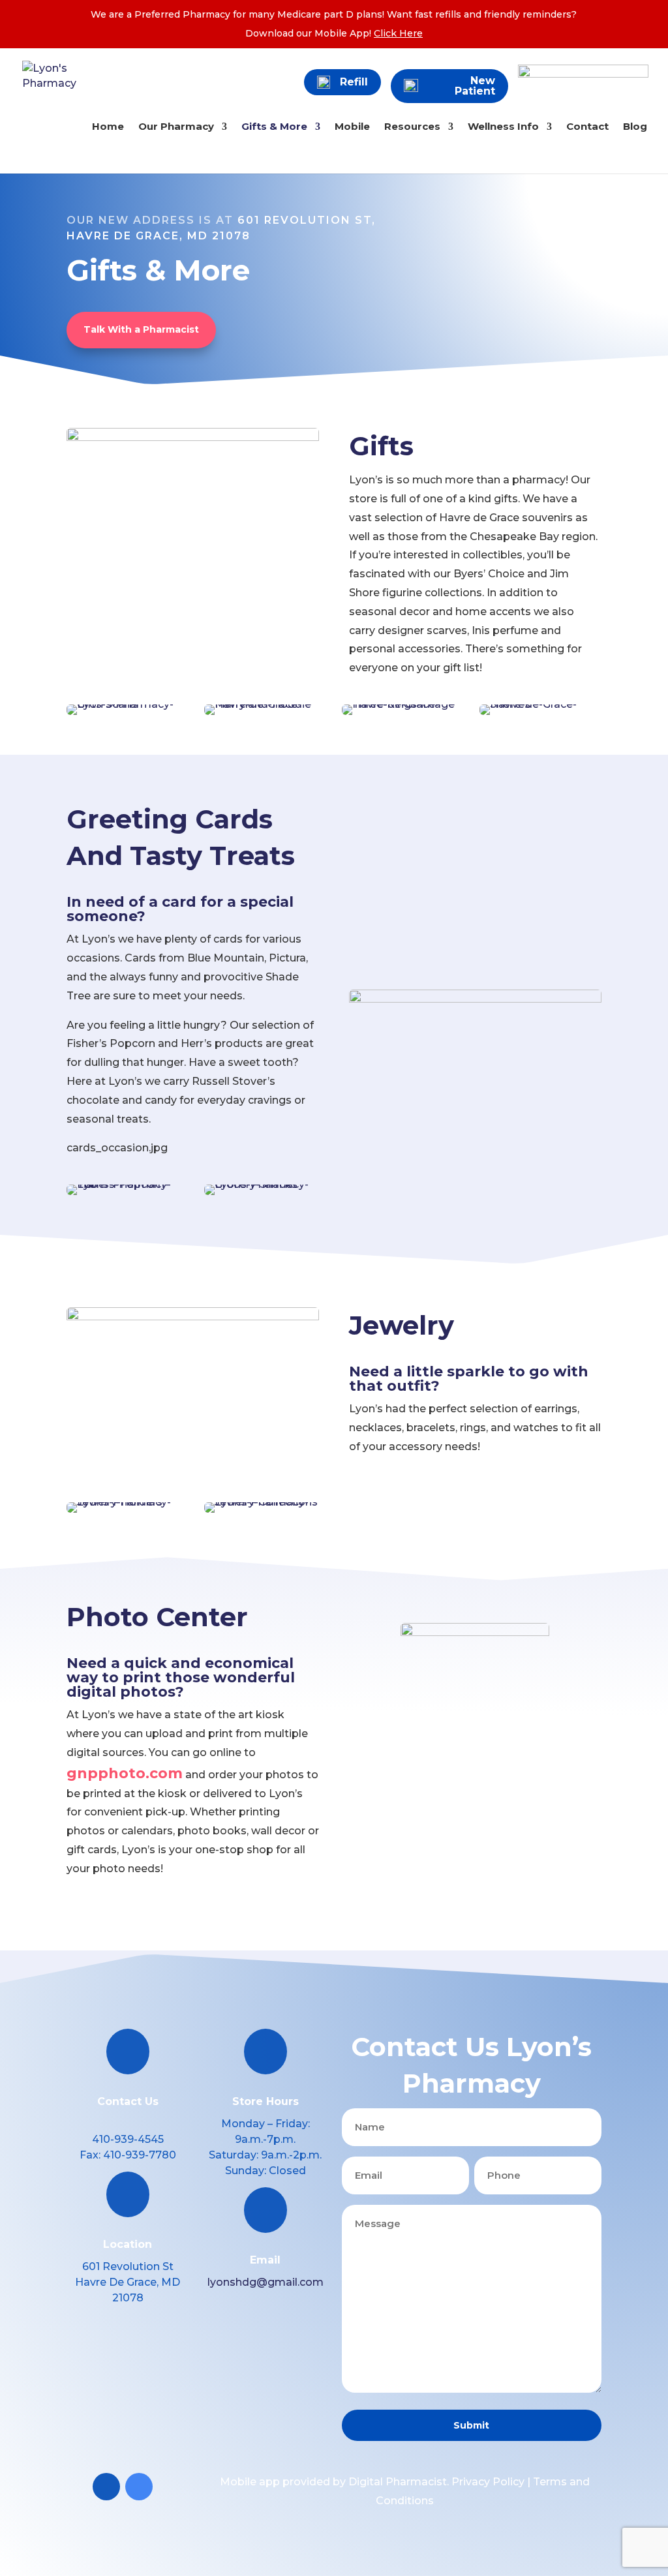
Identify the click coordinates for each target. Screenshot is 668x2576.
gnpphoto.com (125, 1773)
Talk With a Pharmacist (141, 329)
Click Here (398, 33)
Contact (587, 127)
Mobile (352, 127)
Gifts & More (274, 127)
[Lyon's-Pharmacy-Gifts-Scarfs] (127, 704)
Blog (635, 127)
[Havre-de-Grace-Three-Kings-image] (402, 704)
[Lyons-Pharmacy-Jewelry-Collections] (265, 1502)
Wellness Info (503, 127)
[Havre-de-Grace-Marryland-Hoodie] (265, 704)
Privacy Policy (488, 2482)
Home (108, 127)
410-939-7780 (140, 2155)
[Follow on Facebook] (106, 2487)
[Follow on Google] (139, 2487)
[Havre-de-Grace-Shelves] (540, 704)
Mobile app (250, 2482)
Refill (354, 82)
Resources (412, 127)
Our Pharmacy (176, 127)
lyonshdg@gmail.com (266, 2282)
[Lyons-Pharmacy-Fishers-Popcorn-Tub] (127, 1184)
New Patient (475, 86)
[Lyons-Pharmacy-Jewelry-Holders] (127, 1502)
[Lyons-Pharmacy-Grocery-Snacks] (265, 1184)
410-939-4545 (128, 2139)
